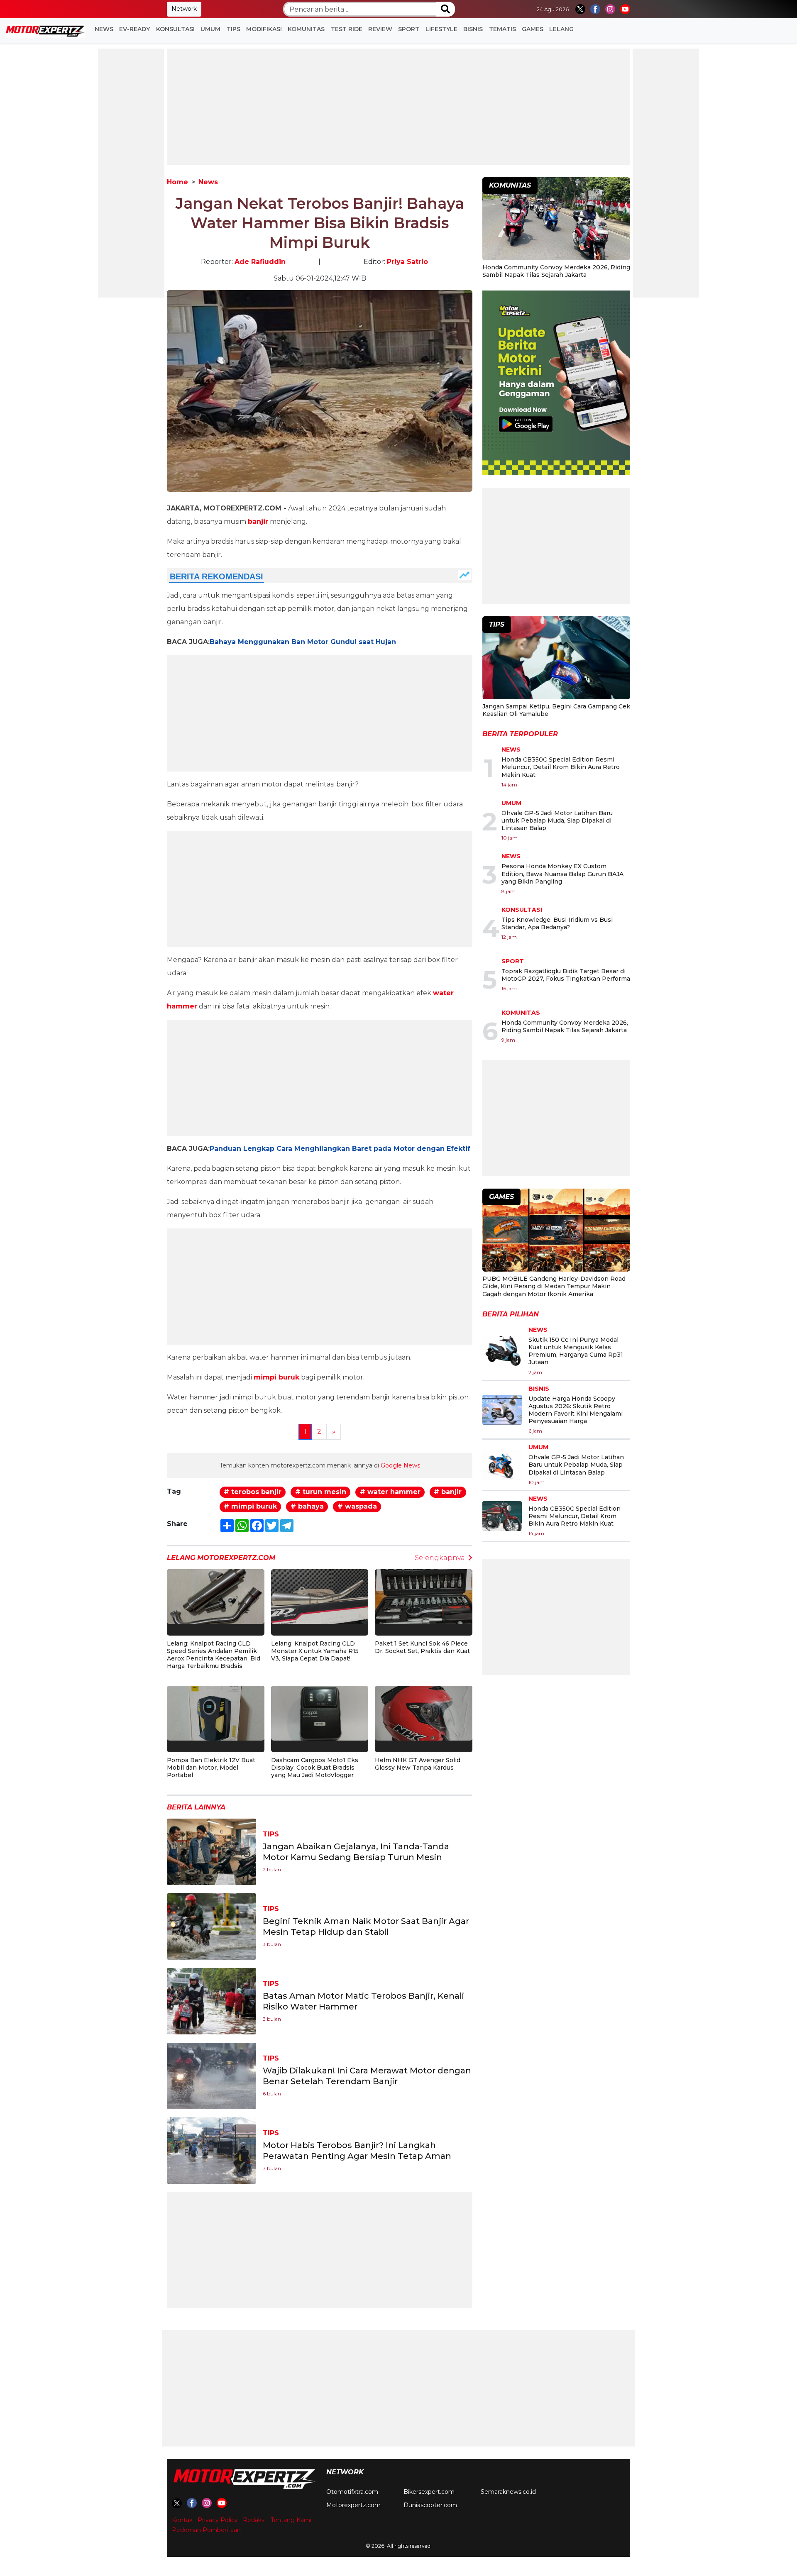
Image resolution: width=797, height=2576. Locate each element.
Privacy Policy (218, 2520)
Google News (400, 1465)
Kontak (182, 2520)
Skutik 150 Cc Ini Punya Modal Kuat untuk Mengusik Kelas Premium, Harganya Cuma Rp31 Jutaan (576, 1351)
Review (380, 29)
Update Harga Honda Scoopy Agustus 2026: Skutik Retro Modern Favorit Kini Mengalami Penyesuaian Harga (576, 1410)
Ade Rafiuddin (260, 262)
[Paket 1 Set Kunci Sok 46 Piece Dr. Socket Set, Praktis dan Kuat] (424, 1596)
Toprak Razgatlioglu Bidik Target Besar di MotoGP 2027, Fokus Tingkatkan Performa (566, 975)
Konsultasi (175, 29)
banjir (258, 521)
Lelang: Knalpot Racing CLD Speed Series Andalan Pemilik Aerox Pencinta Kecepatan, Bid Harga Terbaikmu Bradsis (214, 1655)
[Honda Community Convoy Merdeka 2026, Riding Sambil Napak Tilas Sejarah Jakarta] (556, 220)
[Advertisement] (131, 173)
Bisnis (473, 29)
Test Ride (347, 29)
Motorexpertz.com (353, 2505)
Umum (210, 29)
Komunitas (306, 29)
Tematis (502, 29)
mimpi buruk (276, 1377)
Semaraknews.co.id (508, 2492)
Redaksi (254, 2520)
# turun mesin (321, 1492)
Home (177, 182)
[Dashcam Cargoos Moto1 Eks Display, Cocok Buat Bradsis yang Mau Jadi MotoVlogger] (320, 1713)
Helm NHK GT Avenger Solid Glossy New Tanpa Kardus (418, 1764)
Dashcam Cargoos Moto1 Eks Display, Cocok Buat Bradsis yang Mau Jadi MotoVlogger (315, 1768)
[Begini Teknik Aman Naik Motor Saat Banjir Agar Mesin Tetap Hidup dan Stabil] (211, 1926)
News (104, 29)
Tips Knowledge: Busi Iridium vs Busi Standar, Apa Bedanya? (557, 923)
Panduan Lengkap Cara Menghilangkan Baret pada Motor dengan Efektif (340, 1149)
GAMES (533, 29)
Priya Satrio (407, 262)
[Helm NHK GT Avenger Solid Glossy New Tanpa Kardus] (424, 1713)
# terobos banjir (253, 1492)
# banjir (448, 1492)
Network (184, 9)
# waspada (357, 1506)
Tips (233, 29)
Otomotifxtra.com (352, 2492)
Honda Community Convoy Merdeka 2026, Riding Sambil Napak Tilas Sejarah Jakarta (556, 271)
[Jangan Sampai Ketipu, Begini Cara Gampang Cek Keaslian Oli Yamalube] (556, 659)
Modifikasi (264, 29)
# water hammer (390, 1492)
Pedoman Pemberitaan (206, 2530)
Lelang (561, 29)
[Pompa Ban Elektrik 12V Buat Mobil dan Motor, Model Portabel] (216, 1713)
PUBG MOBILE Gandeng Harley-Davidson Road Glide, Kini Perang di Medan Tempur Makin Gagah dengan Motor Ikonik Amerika (554, 1286)
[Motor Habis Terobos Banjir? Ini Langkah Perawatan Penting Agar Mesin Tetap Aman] (211, 2150)
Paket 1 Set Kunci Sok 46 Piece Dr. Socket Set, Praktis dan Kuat (422, 1647)
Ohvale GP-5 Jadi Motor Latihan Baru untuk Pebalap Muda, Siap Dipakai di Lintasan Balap (557, 820)
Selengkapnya (440, 1558)
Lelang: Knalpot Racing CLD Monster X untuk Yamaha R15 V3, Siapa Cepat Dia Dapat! (315, 1651)
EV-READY (134, 29)
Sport (409, 29)
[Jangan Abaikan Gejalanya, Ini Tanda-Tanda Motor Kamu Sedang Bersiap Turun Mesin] (211, 1851)
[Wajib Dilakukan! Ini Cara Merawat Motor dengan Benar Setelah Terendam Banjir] (211, 2075)
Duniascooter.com (430, 2505)
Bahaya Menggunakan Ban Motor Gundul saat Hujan (303, 642)
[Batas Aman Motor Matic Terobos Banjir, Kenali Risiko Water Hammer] (211, 2001)
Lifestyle (441, 29)
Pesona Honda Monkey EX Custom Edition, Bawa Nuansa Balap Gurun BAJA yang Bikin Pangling (562, 874)
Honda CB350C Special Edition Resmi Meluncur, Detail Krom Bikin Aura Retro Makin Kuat (561, 767)
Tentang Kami (291, 2520)
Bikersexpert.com (429, 2492)
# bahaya (307, 1506)
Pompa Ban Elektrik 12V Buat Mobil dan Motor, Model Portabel (211, 1768)
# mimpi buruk (250, 1506)
